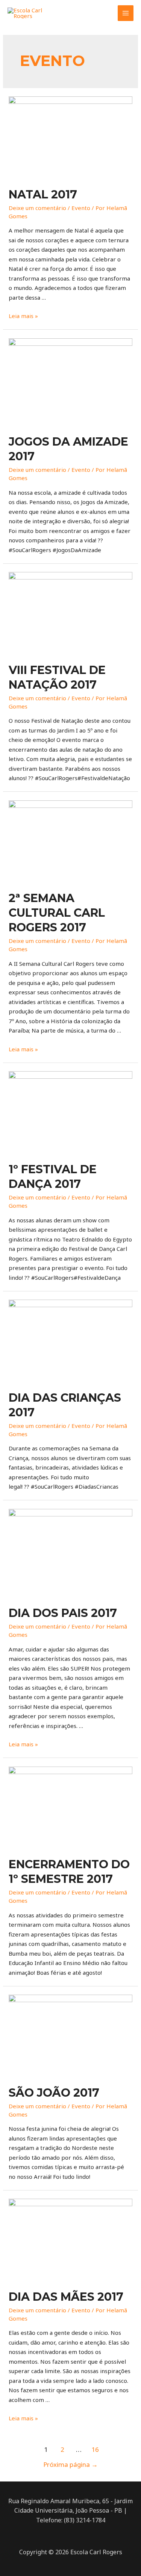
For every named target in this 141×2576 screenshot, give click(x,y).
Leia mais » (23, 316)
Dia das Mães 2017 (66, 2297)
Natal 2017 (43, 194)
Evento (81, 208)
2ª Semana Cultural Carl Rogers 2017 (57, 913)
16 (95, 2449)
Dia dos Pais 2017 (63, 1613)
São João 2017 (54, 2093)
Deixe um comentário (37, 208)
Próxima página (70, 2464)
